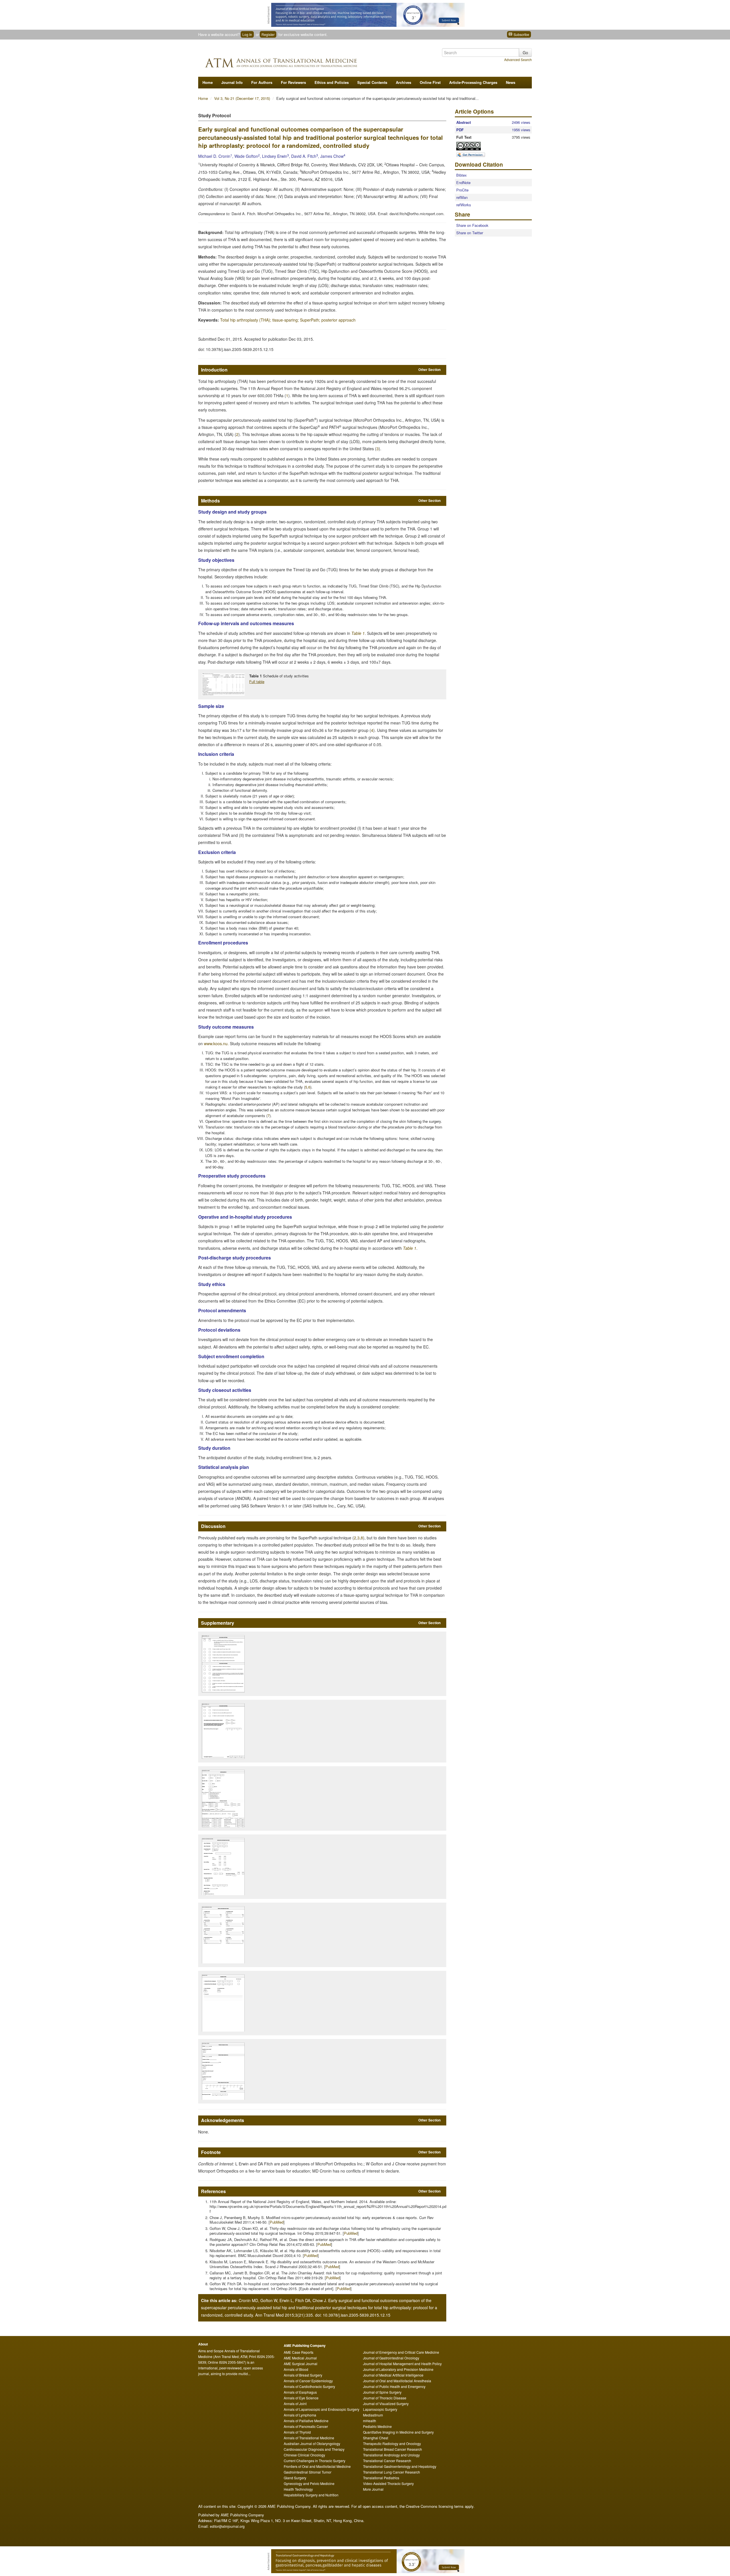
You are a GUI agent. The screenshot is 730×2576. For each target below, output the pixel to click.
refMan (462, 197)
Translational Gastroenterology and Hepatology (400, 2466)
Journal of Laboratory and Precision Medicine (398, 2369)
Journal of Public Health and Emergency (394, 2386)
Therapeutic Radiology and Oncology (392, 2443)
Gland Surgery (295, 2478)
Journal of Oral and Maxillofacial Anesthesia (397, 2381)
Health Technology (298, 2489)
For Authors (262, 82)
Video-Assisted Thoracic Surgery (388, 2483)
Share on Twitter (470, 233)
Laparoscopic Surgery (380, 2409)
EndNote (463, 182)
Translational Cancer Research (387, 2461)
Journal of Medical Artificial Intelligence (393, 2375)
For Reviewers (293, 82)
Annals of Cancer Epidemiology (308, 2381)
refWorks (464, 205)
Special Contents (372, 82)
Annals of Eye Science (301, 2398)
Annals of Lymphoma (300, 2415)
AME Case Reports (299, 2352)
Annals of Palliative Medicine (306, 2421)
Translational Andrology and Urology (391, 2455)
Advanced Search (518, 59)
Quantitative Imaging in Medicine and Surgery (398, 2432)
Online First (430, 82)
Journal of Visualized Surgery (386, 2404)
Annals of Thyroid (297, 2432)
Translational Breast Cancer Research (393, 2449)
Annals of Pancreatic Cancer (306, 2426)
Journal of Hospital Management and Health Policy (402, 2364)
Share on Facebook (472, 225)
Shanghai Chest (376, 2438)
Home (208, 82)
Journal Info (232, 82)
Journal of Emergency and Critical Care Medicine (401, 2352)
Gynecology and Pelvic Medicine (309, 2483)
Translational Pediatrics (381, 2478)
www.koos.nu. (216, 1043)
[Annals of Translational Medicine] (298, 61)
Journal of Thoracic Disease (385, 2398)
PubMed (277, 2222)
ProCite (462, 190)
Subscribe (521, 34)
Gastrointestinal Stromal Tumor (308, 2472)
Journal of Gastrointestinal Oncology (391, 2358)
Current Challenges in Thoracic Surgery (315, 2461)
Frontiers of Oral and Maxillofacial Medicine (317, 2466)
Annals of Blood (296, 2369)
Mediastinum (373, 2415)
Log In (247, 34)
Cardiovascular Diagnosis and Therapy (314, 2449)
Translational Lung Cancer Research (392, 2472)
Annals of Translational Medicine (309, 2438)
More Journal (373, 2489)
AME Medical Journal (300, 2358)
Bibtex (462, 175)
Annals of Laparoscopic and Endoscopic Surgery (322, 2409)
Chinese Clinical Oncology (304, 2455)
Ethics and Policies (332, 82)
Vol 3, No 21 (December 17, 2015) (243, 98)
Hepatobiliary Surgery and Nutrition (311, 2495)
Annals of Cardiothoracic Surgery (309, 2386)
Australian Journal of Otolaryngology (312, 2443)
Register (268, 34)
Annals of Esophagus (300, 2392)
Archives (403, 82)
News (511, 82)
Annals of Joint (295, 2404)
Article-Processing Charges (473, 82)
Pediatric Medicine (377, 2426)
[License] (473, 146)
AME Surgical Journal (301, 2364)
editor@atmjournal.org (227, 2526)
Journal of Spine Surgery (382, 2392)
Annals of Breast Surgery (303, 2375)
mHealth (370, 2421)
